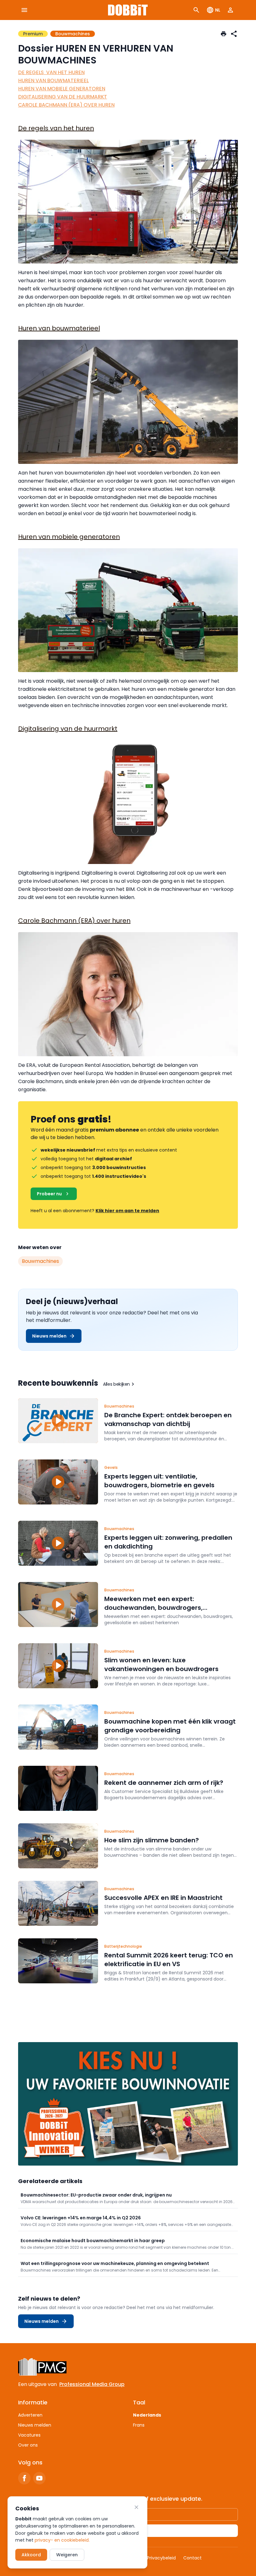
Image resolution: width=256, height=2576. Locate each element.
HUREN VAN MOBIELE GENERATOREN (62, 89)
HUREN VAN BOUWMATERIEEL (53, 80)
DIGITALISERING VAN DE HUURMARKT (63, 97)
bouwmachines (40, 1261)
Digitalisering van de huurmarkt (68, 729)
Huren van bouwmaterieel (59, 328)
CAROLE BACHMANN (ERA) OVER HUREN (66, 105)
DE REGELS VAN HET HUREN (51, 72)
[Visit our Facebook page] (24, 2478)
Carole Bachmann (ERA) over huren (74, 921)
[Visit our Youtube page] (39, 2478)
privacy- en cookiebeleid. (62, 2540)
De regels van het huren (56, 128)
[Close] (136, 2507)
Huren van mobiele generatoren (69, 537)
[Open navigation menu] (24, 10)
